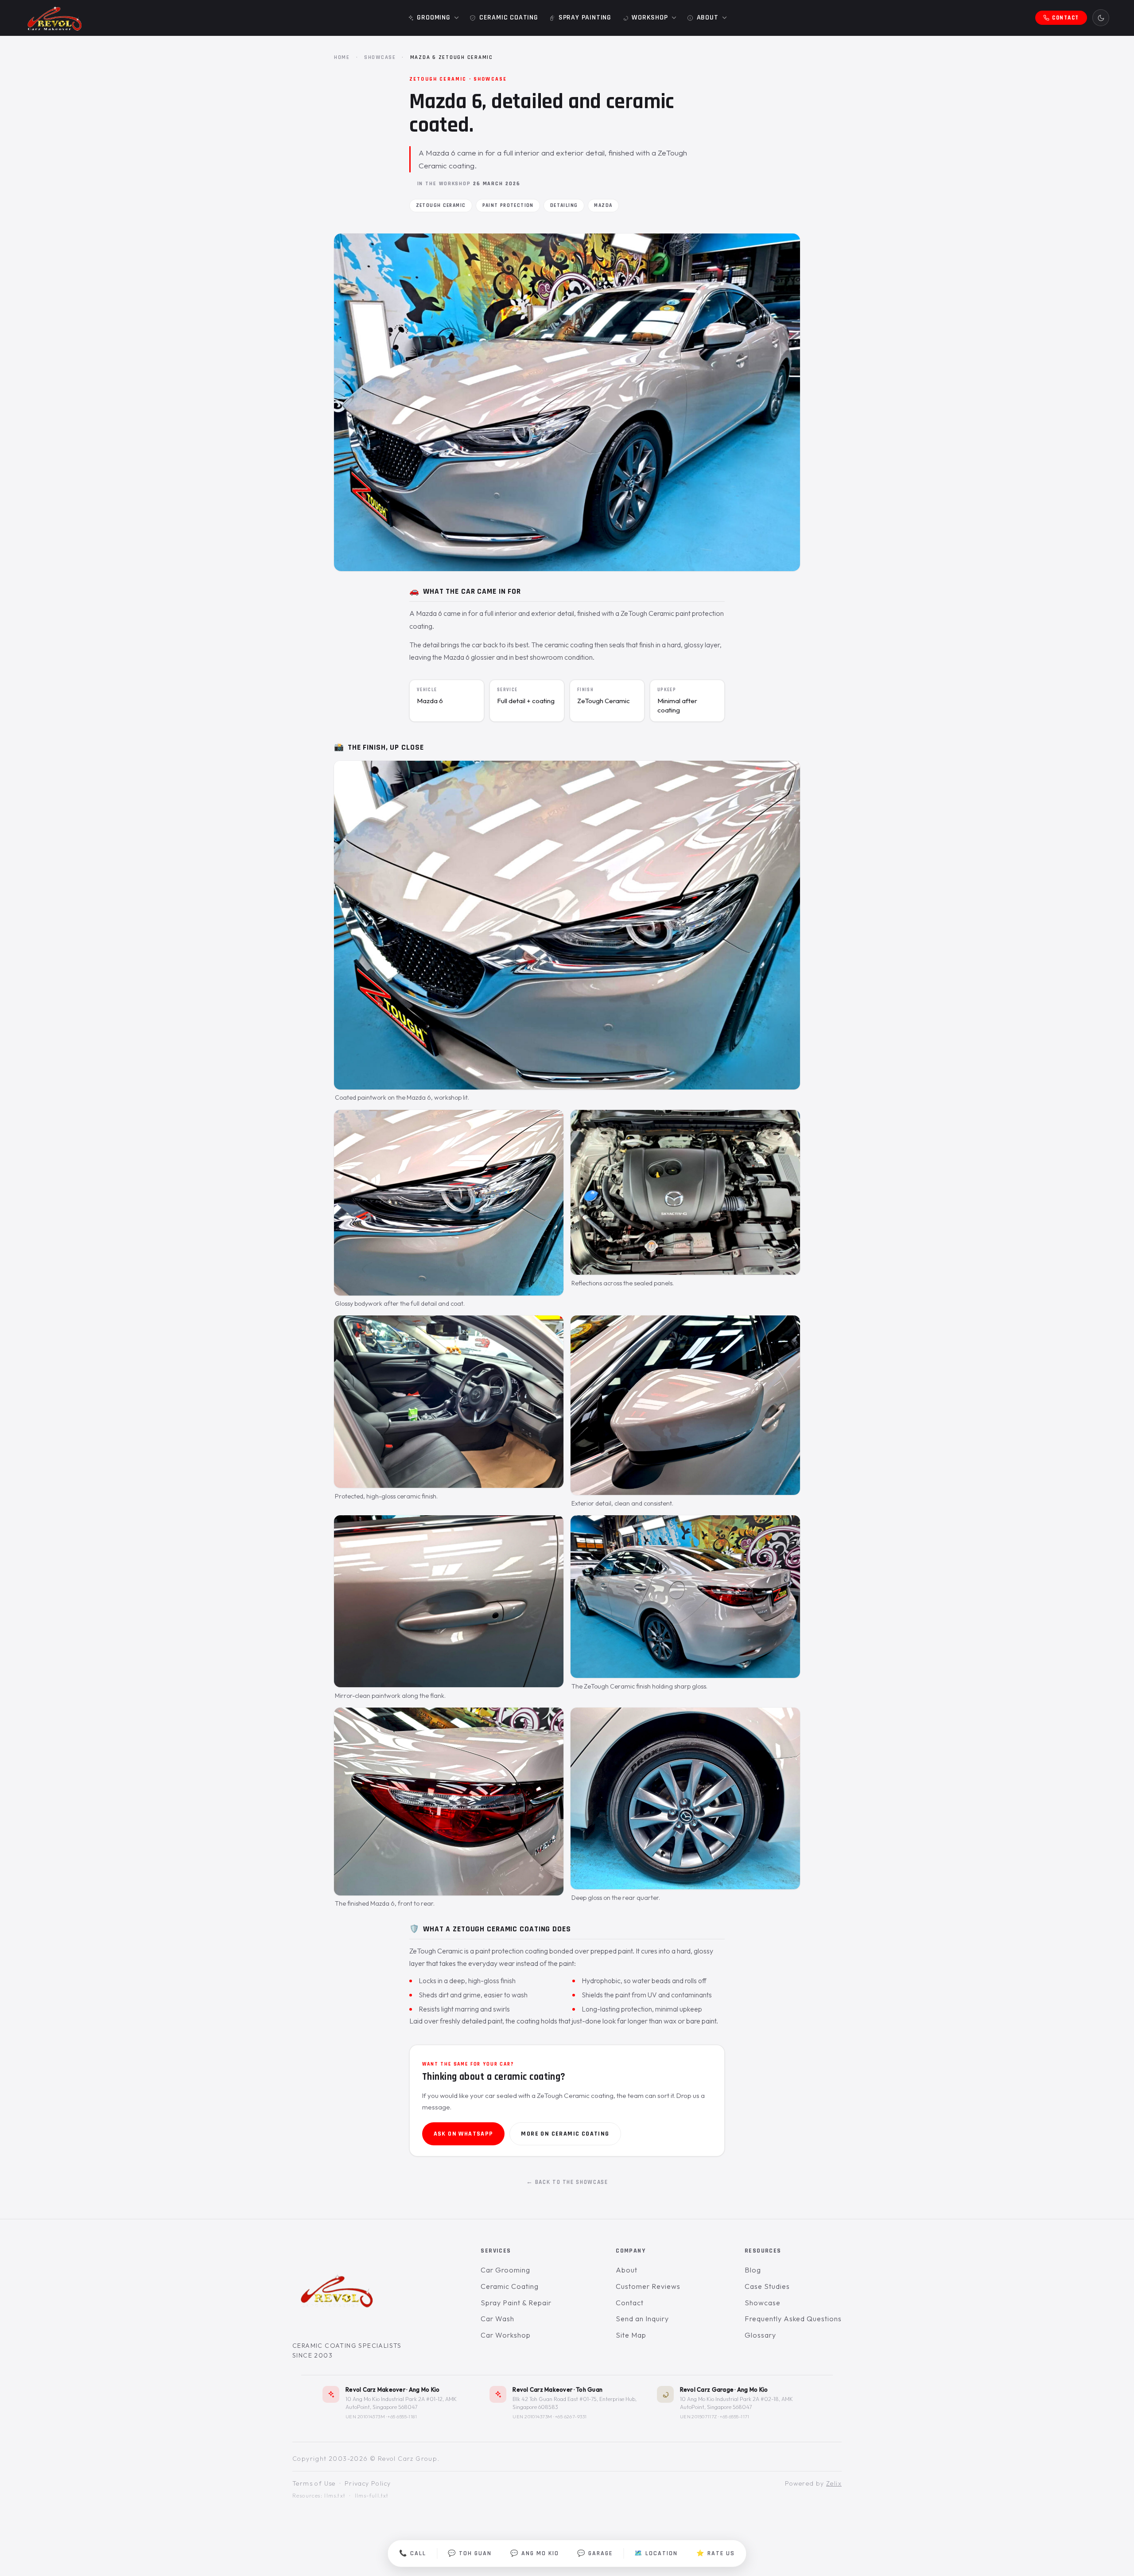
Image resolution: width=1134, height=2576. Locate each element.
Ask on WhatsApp (464, 2134)
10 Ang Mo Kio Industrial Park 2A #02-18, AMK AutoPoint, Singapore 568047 (736, 2403)
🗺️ (656, 2553)
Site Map (631, 2335)
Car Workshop (506, 2335)
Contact (630, 2303)
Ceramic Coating (509, 2286)
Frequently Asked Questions (793, 2319)
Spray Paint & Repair (516, 2303)
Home (342, 57)
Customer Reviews (648, 2286)
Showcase (380, 57)
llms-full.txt (372, 2496)
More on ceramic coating (565, 2134)
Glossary (760, 2335)
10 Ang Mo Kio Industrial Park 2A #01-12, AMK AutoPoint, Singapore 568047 (401, 2403)
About (627, 2270)
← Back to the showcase (567, 2182)
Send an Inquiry (642, 2319)
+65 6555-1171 (735, 2416)
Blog (753, 2270)
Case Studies (767, 2286)
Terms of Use (314, 2483)
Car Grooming (505, 2270)
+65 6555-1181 (402, 2416)
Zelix (834, 2483)
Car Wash (497, 2319)
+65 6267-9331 (571, 2416)
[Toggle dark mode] (1101, 18)
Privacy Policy (368, 2483)
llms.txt (335, 2496)
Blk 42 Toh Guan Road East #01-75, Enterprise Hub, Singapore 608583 (575, 2403)
